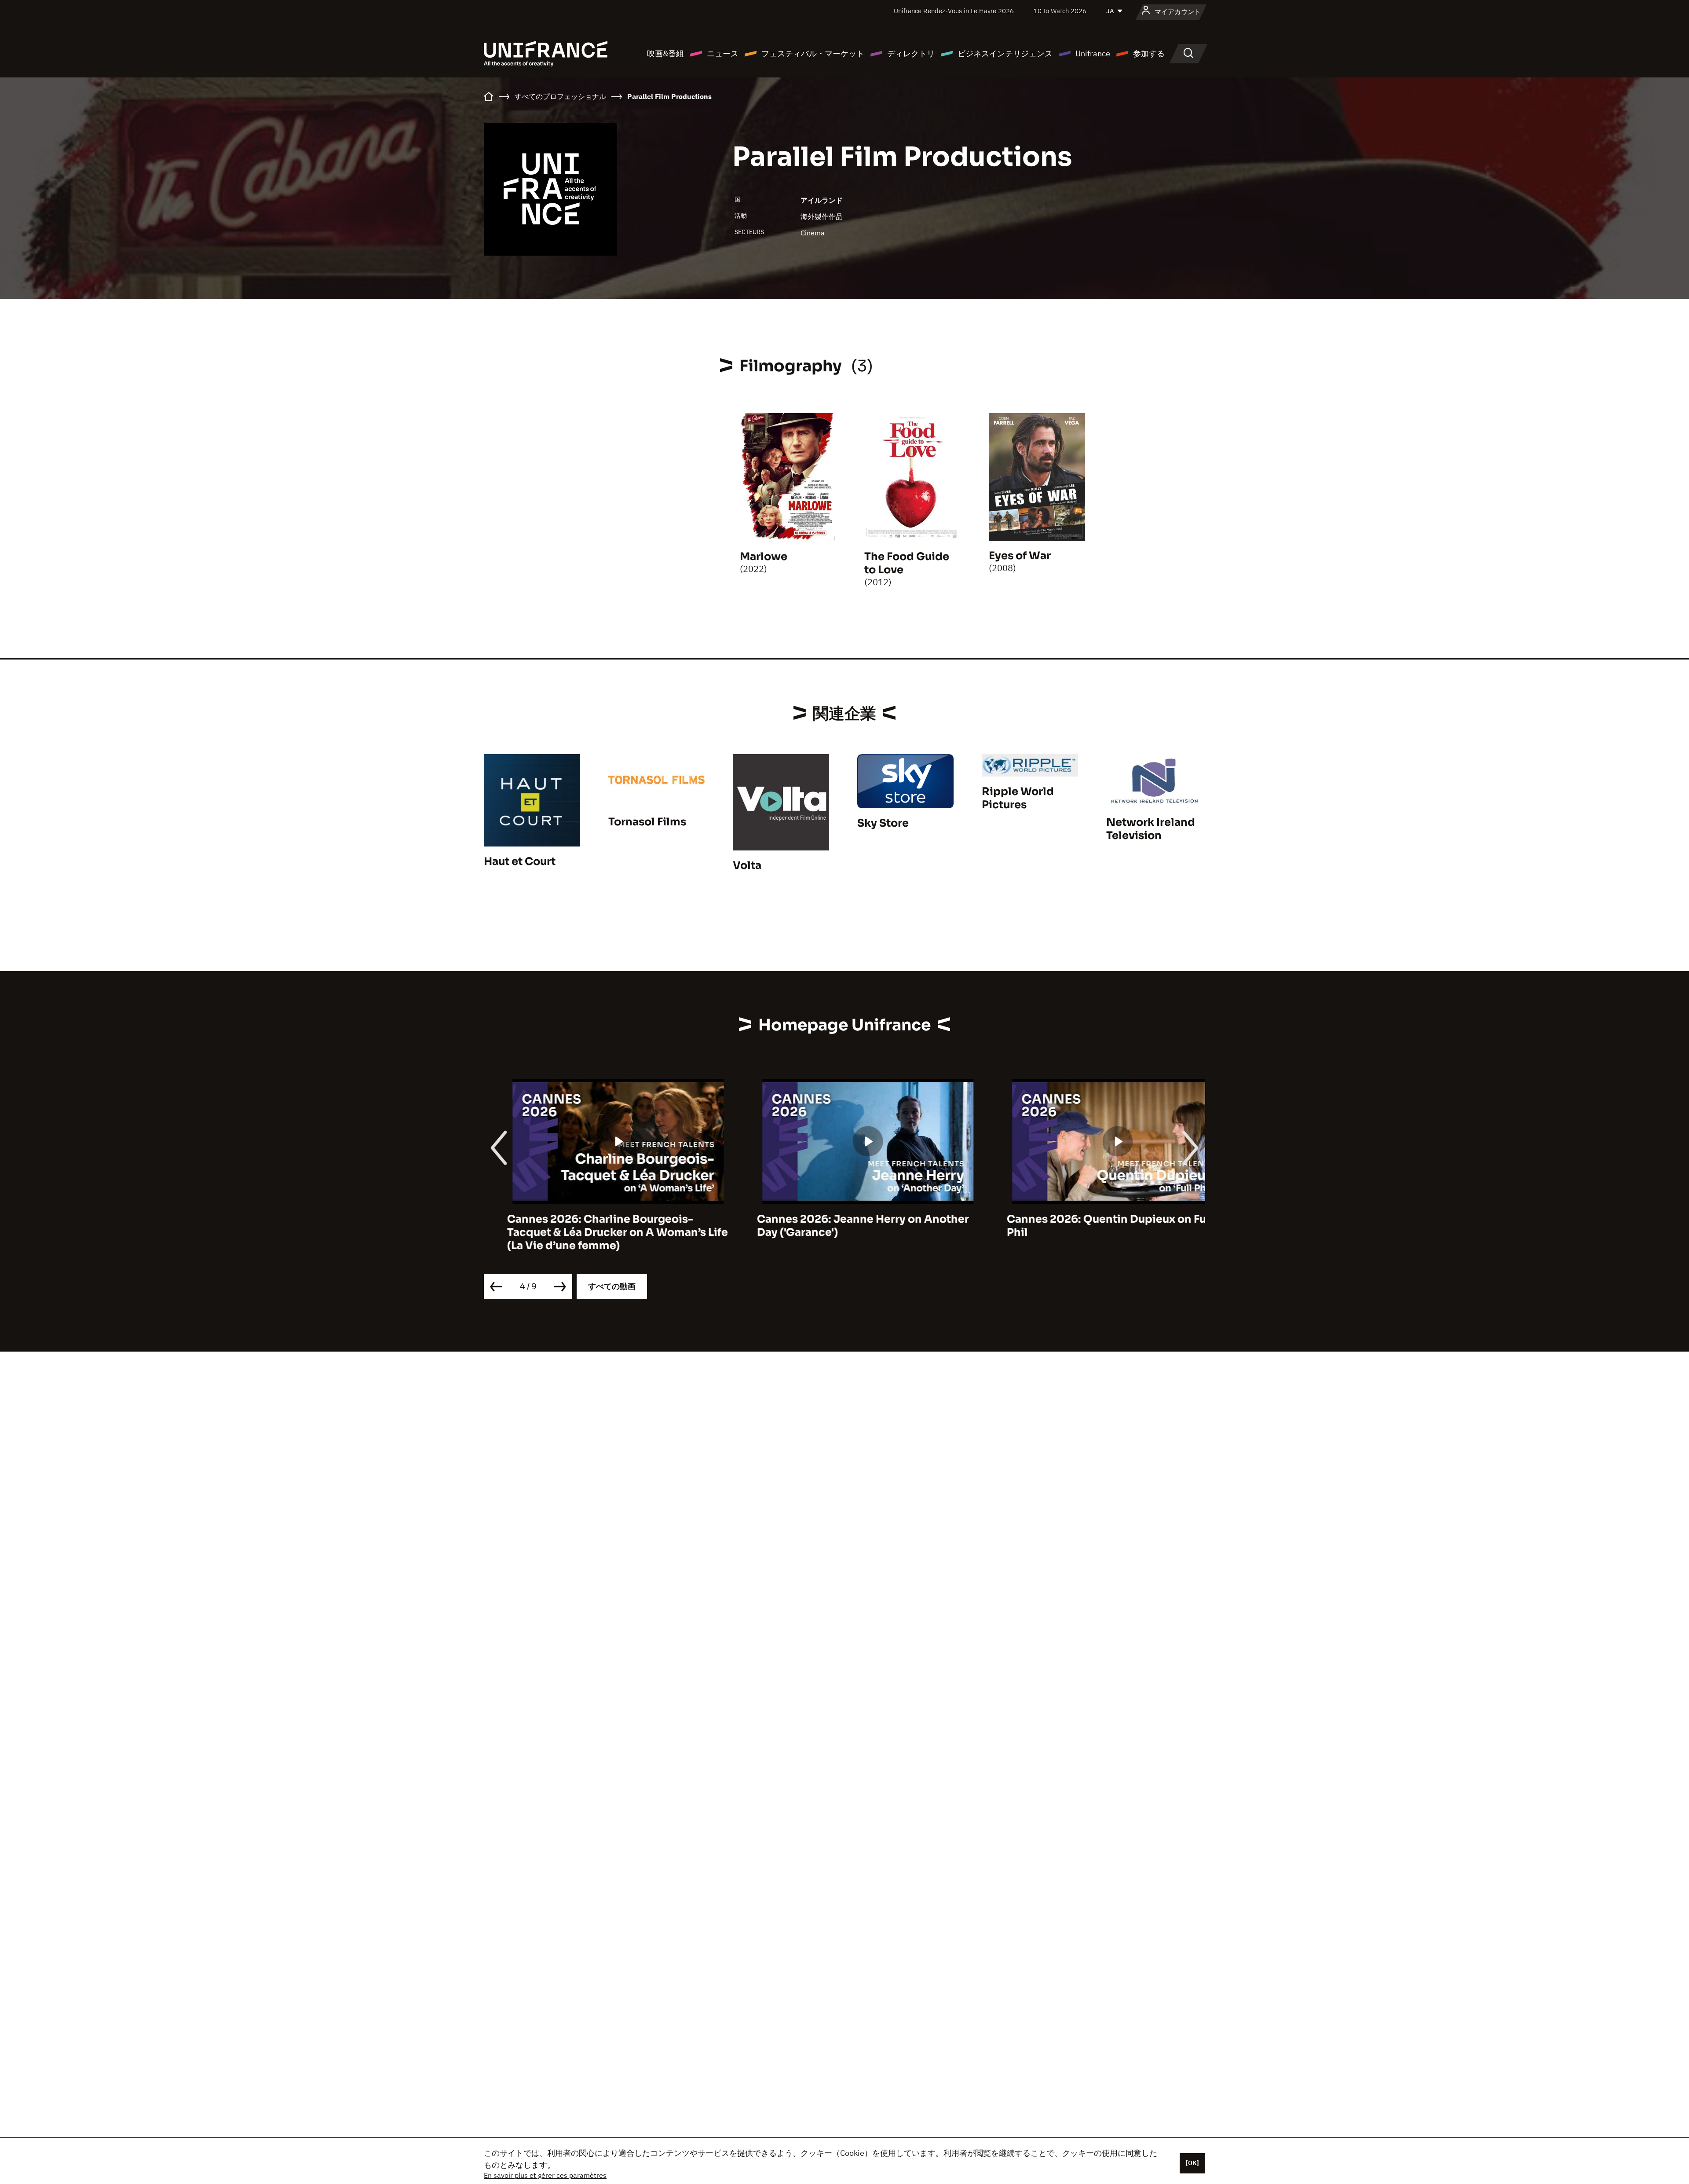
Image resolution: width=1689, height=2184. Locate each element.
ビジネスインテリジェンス (1005, 53)
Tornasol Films (647, 822)
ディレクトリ (911, 53)
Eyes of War (1020, 556)
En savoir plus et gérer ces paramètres (545, 2175)
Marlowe (764, 557)
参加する (1149, 53)
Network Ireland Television (1151, 829)
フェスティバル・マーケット (813, 53)
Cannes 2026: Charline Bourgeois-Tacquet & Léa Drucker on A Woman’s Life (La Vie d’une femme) (594, 1232)
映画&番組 (665, 53)
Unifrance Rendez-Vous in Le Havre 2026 (954, 11)
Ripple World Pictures (1018, 798)
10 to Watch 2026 (1060, 11)
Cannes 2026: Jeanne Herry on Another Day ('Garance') (840, 1226)
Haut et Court (520, 861)
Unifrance (1093, 53)
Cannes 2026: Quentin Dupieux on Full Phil (1087, 1226)
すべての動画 (612, 1286)
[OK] (1192, 2163)
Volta (747, 865)
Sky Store (883, 823)
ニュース (723, 53)
